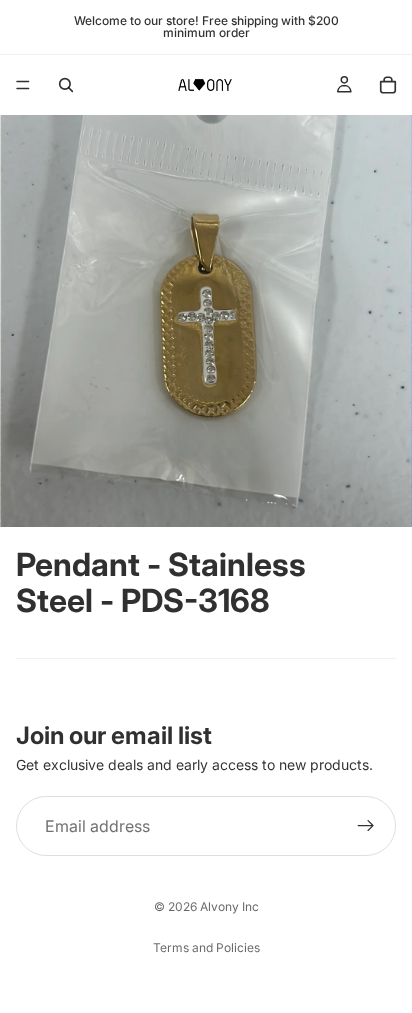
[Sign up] (366, 826)
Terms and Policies (206, 947)
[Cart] (388, 85)
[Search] (66, 85)
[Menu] (23, 85)
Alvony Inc (229, 906)
